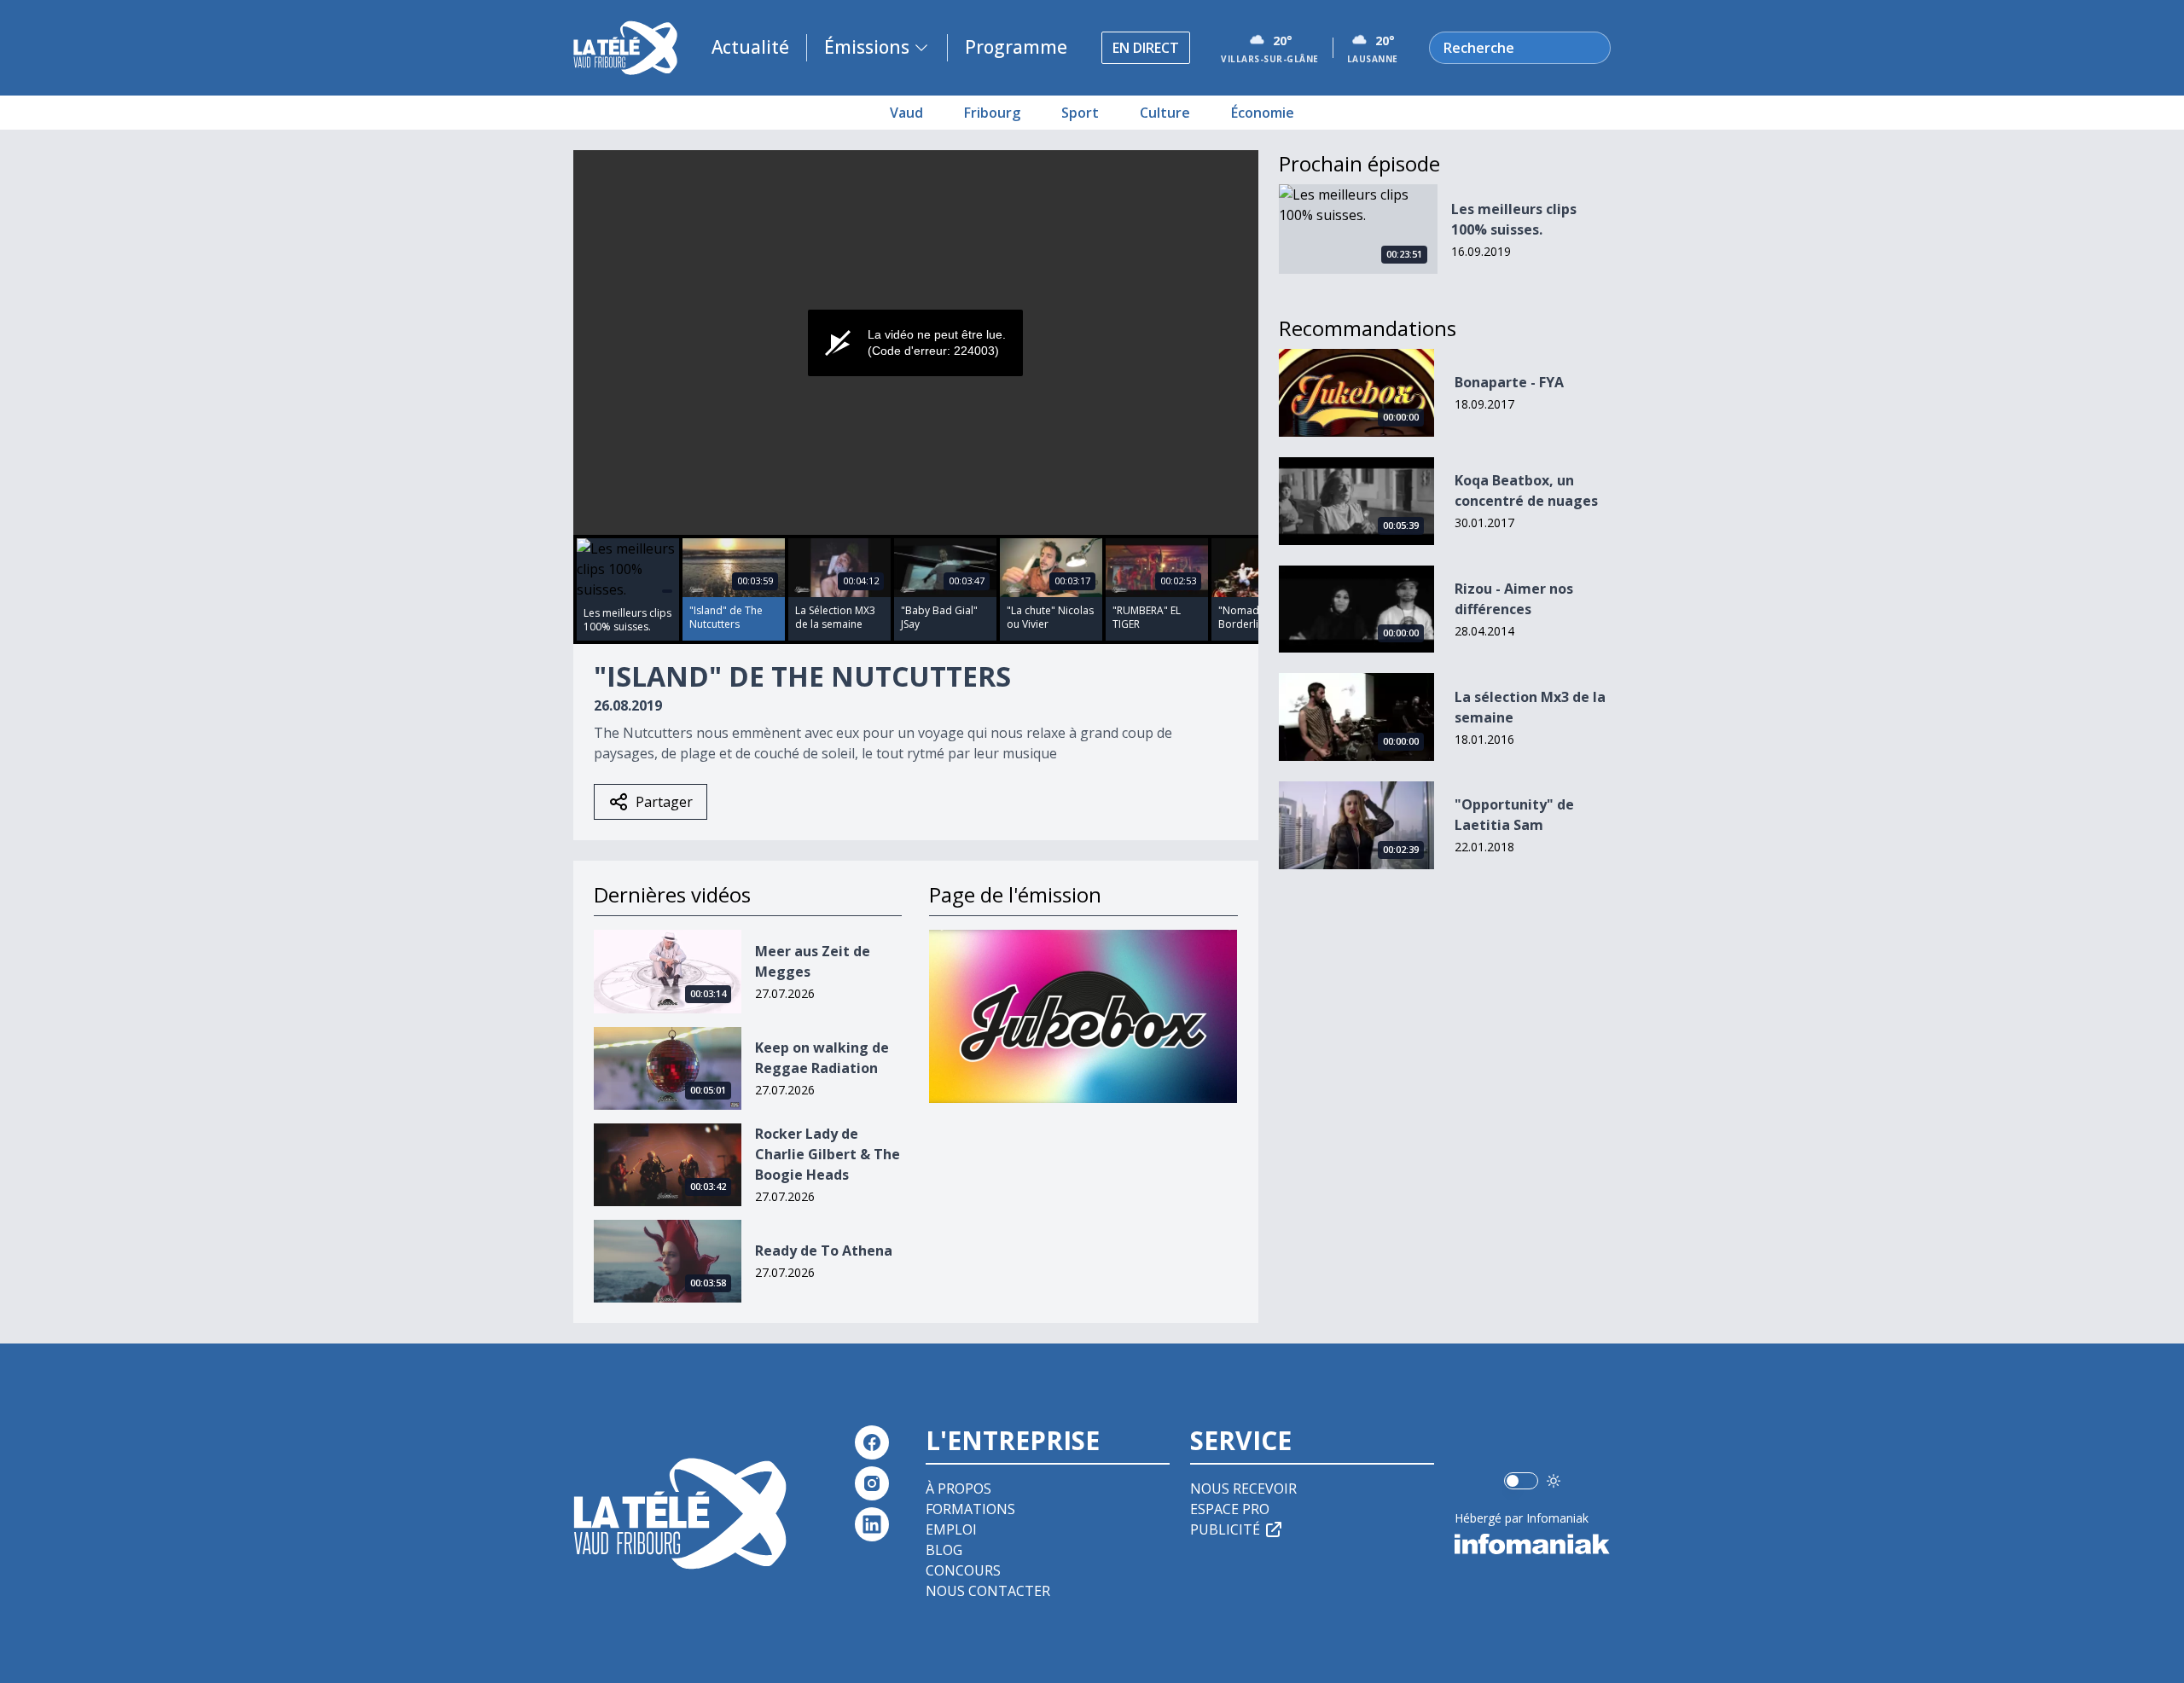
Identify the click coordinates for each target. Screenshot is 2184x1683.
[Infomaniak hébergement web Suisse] (1533, 1544)
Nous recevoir (1243, 1489)
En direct (1146, 48)
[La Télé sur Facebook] (872, 1442)
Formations (970, 1509)
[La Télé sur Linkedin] (872, 1524)
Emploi (951, 1529)
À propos (958, 1489)
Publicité (1225, 1529)
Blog (944, 1550)
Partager (664, 802)
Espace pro (1230, 1509)
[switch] (1521, 1481)
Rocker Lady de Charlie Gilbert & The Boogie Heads (828, 1154)
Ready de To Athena (824, 1251)
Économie (1263, 113)
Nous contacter (988, 1591)
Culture (1165, 113)
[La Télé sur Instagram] (872, 1483)
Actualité (750, 47)
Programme (1016, 47)
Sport (1080, 113)
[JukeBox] (1083, 1016)
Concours (963, 1570)
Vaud (906, 113)
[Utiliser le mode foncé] (1554, 1481)
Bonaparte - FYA (1509, 382)
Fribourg (992, 113)
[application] (916, 342)
